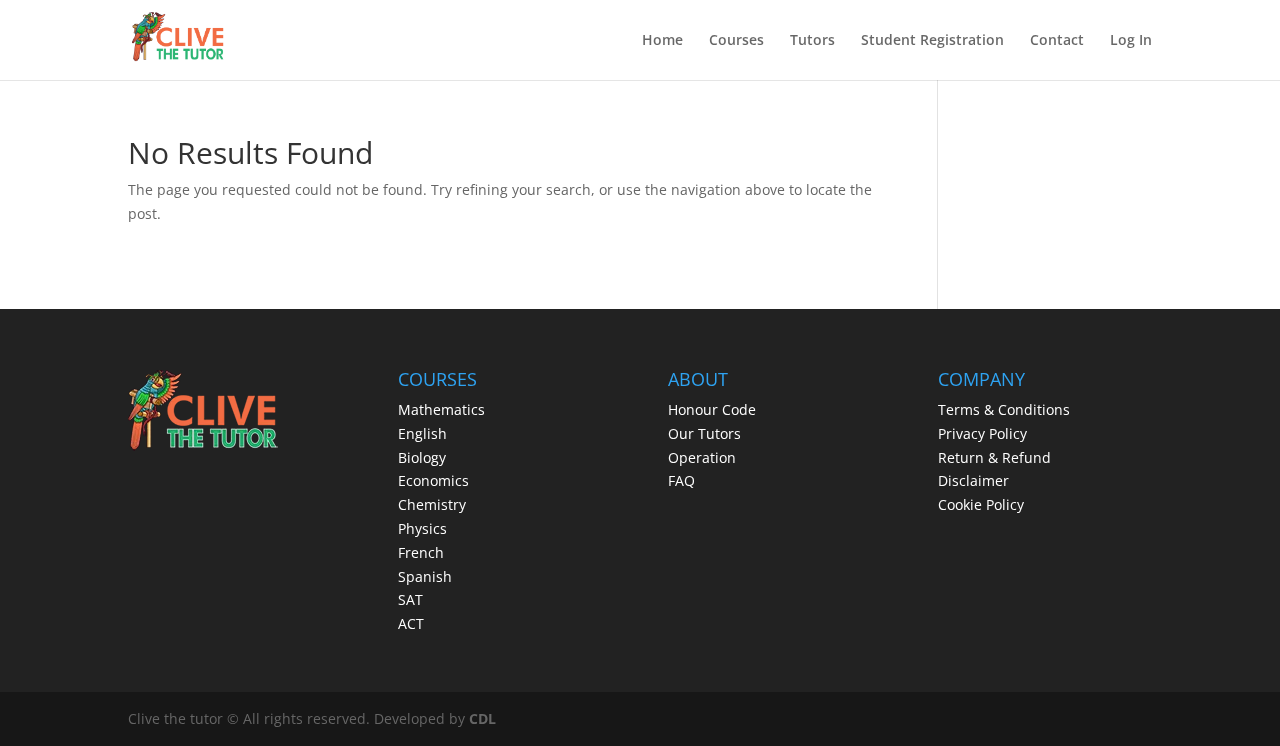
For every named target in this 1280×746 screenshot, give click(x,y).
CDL (482, 718)
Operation (702, 457)
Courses (736, 41)
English (422, 433)
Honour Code (712, 409)
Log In (1131, 41)
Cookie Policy (981, 504)
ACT (411, 623)
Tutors (812, 41)
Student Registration (932, 41)
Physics (422, 528)
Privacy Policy (982, 433)
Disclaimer (973, 480)
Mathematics (441, 409)
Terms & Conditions (1004, 409)
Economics (433, 480)
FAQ (681, 480)
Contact (1057, 41)
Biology (422, 457)
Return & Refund (994, 457)
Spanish (425, 576)
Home (662, 41)
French (421, 552)
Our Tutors (704, 433)
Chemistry (432, 504)
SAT (410, 599)
